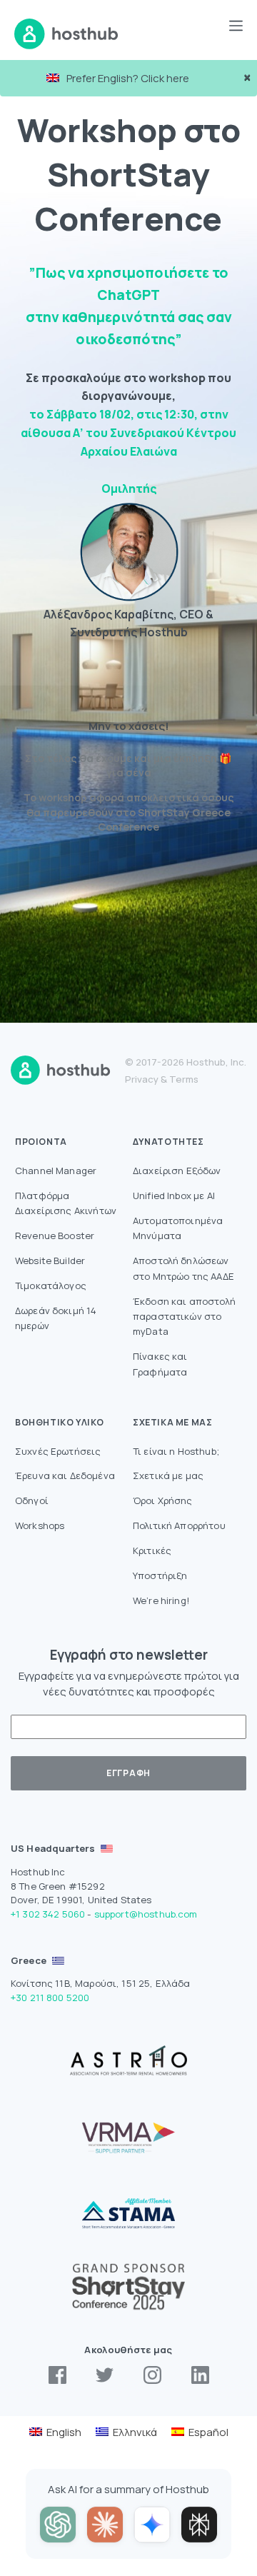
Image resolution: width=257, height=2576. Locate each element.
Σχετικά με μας (168, 1475)
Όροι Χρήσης (163, 1500)
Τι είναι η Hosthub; (176, 1451)
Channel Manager (56, 1171)
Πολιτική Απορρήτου (179, 1525)
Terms (184, 1079)
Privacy (142, 1079)
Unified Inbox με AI (174, 1196)
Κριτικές (152, 1550)
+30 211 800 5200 (50, 1998)
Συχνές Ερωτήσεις (58, 1451)
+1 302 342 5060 (48, 1914)
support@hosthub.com (146, 1914)
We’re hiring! (161, 1600)
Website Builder (50, 1261)
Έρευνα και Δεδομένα (65, 1475)
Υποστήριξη (160, 1575)
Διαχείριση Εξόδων (177, 1171)
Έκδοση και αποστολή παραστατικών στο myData (184, 1317)
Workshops (40, 1525)
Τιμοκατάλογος (51, 1286)
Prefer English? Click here (128, 78)
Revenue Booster (55, 1236)
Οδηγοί (32, 1500)
